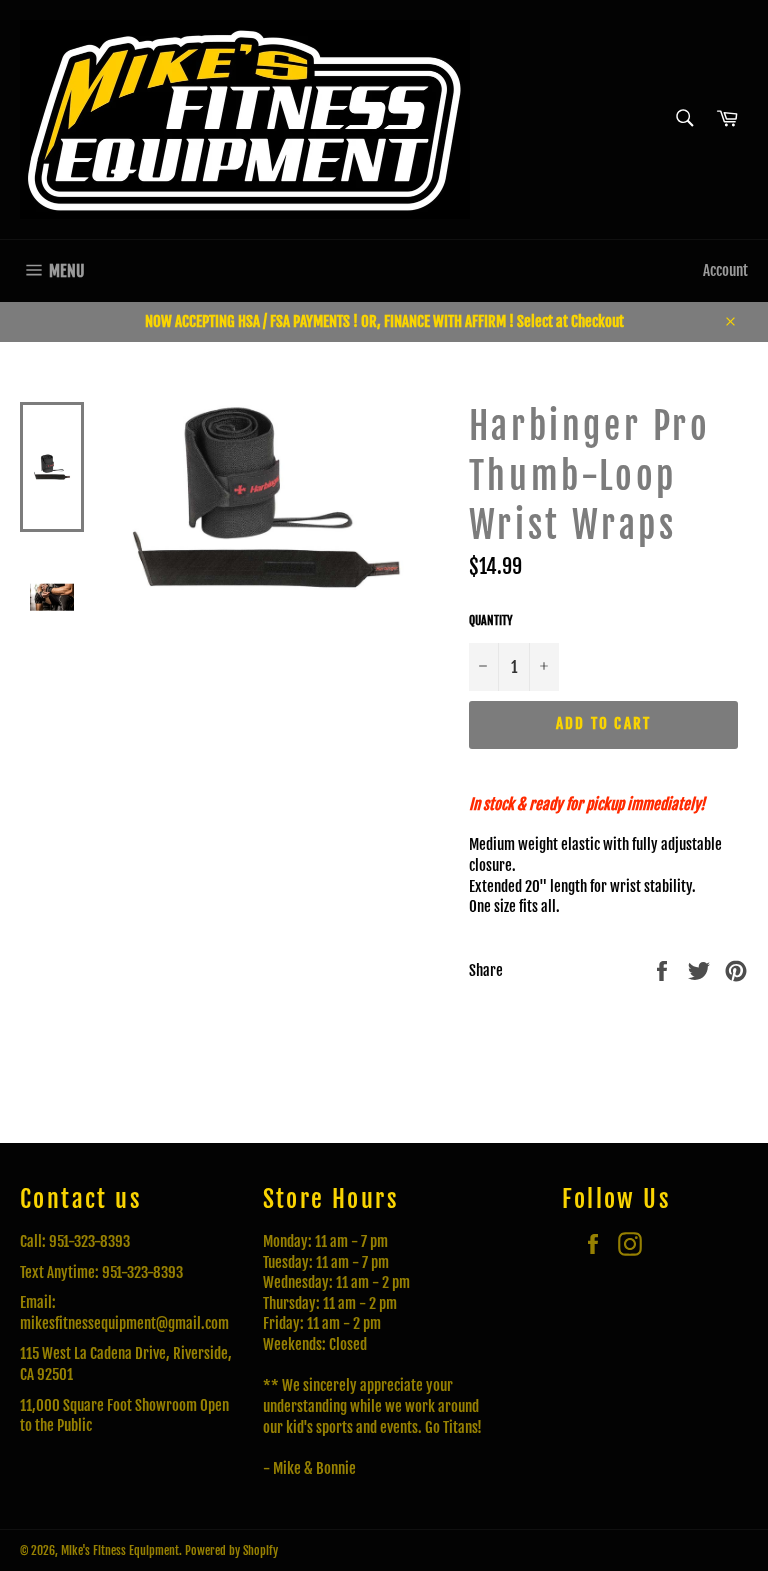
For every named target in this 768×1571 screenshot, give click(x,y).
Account (725, 270)
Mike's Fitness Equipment (120, 1550)
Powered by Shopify (231, 1550)
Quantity (491, 620)
